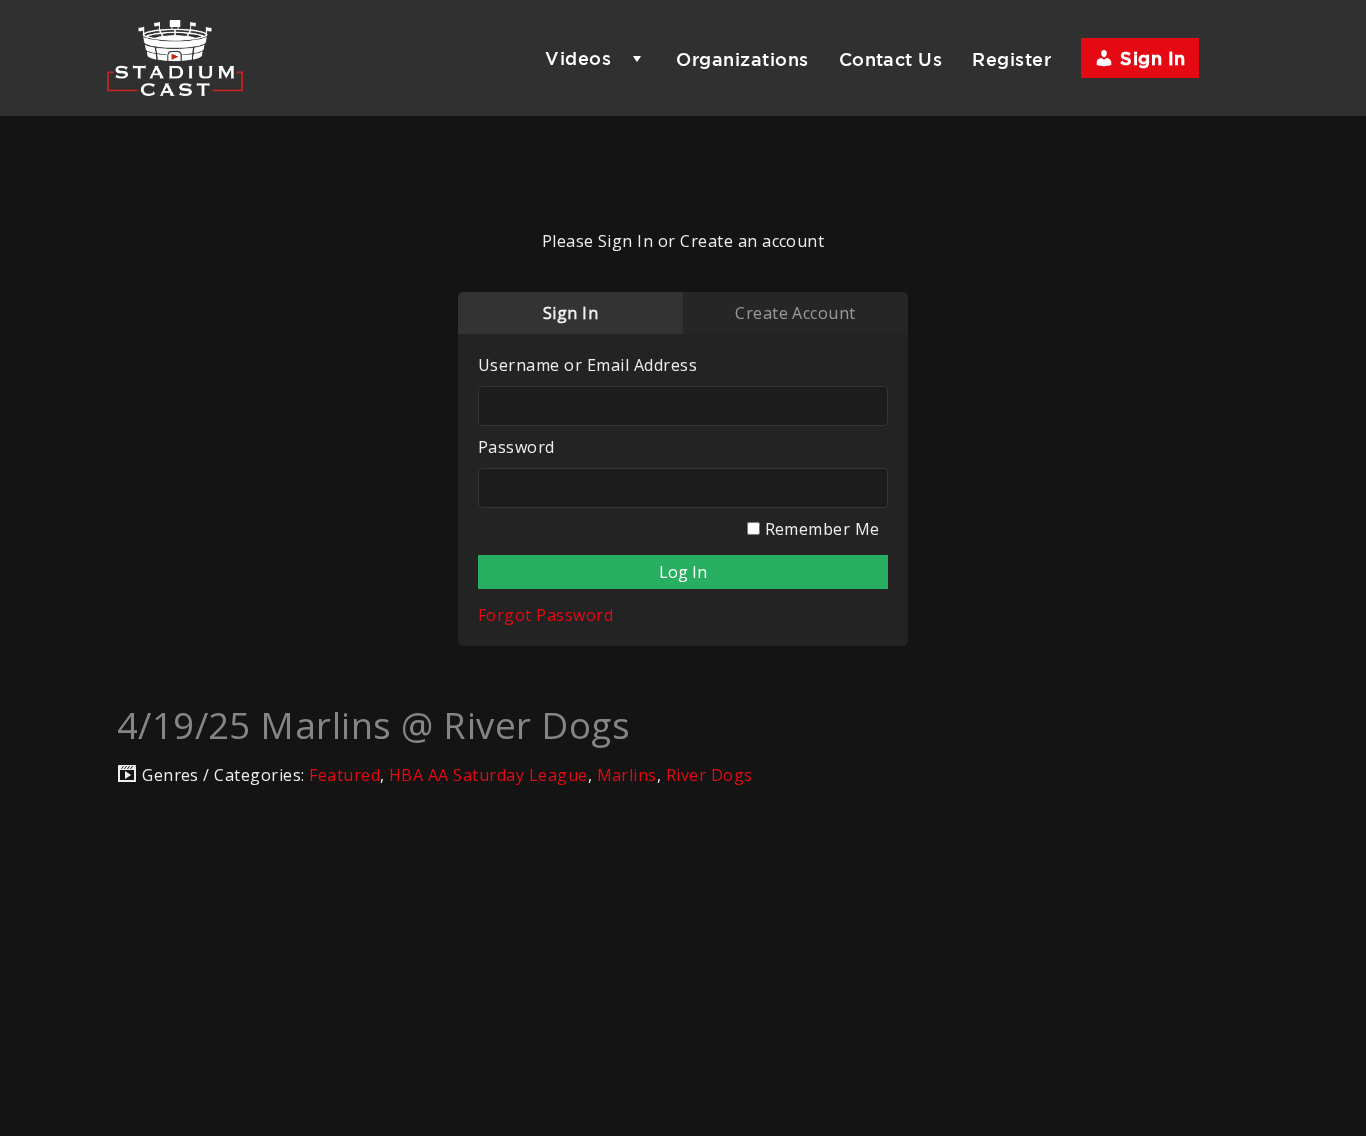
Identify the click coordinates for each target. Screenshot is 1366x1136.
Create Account (795, 313)
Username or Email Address (587, 365)
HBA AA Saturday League (488, 775)
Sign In (1150, 58)
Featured (344, 775)
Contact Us (891, 59)
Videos (578, 58)
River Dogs (709, 775)
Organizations (742, 59)
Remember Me (820, 529)
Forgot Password (545, 615)
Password (516, 447)
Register (1011, 59)
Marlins (627, 775)
